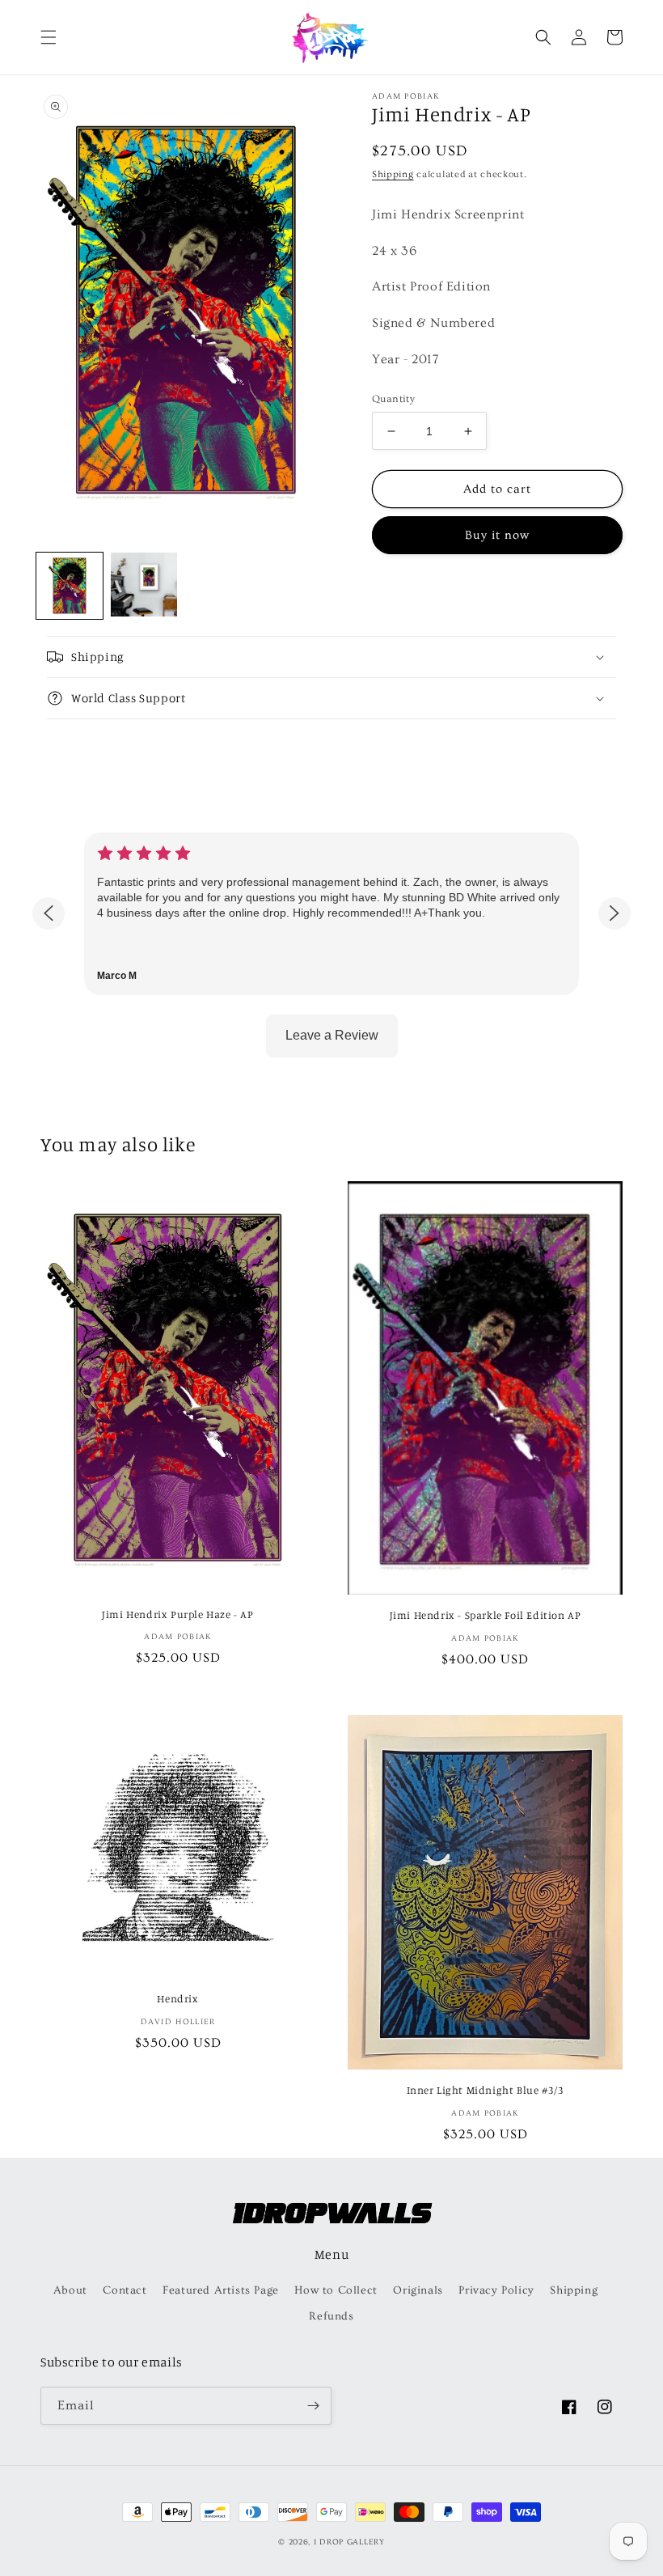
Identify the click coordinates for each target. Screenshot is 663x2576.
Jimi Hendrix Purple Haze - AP (177, 1614)
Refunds (331, 2316)
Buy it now (497, 535)
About (70, 2290)
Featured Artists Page (221, 2290)
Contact (125, 2290)
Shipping (393, 174)
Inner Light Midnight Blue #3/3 (486, 2090)
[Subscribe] (313, 2406)
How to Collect (336, 2290)
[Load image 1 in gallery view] (70, 586)
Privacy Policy (496, 2290)
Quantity (393, 399)
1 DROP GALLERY (349, 2542)
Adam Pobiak (405, 96)
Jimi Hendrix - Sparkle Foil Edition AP (486, 1615)
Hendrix (177, 1998)
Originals (418, 2290)
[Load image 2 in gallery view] (144, 586)
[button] (49, 37)
